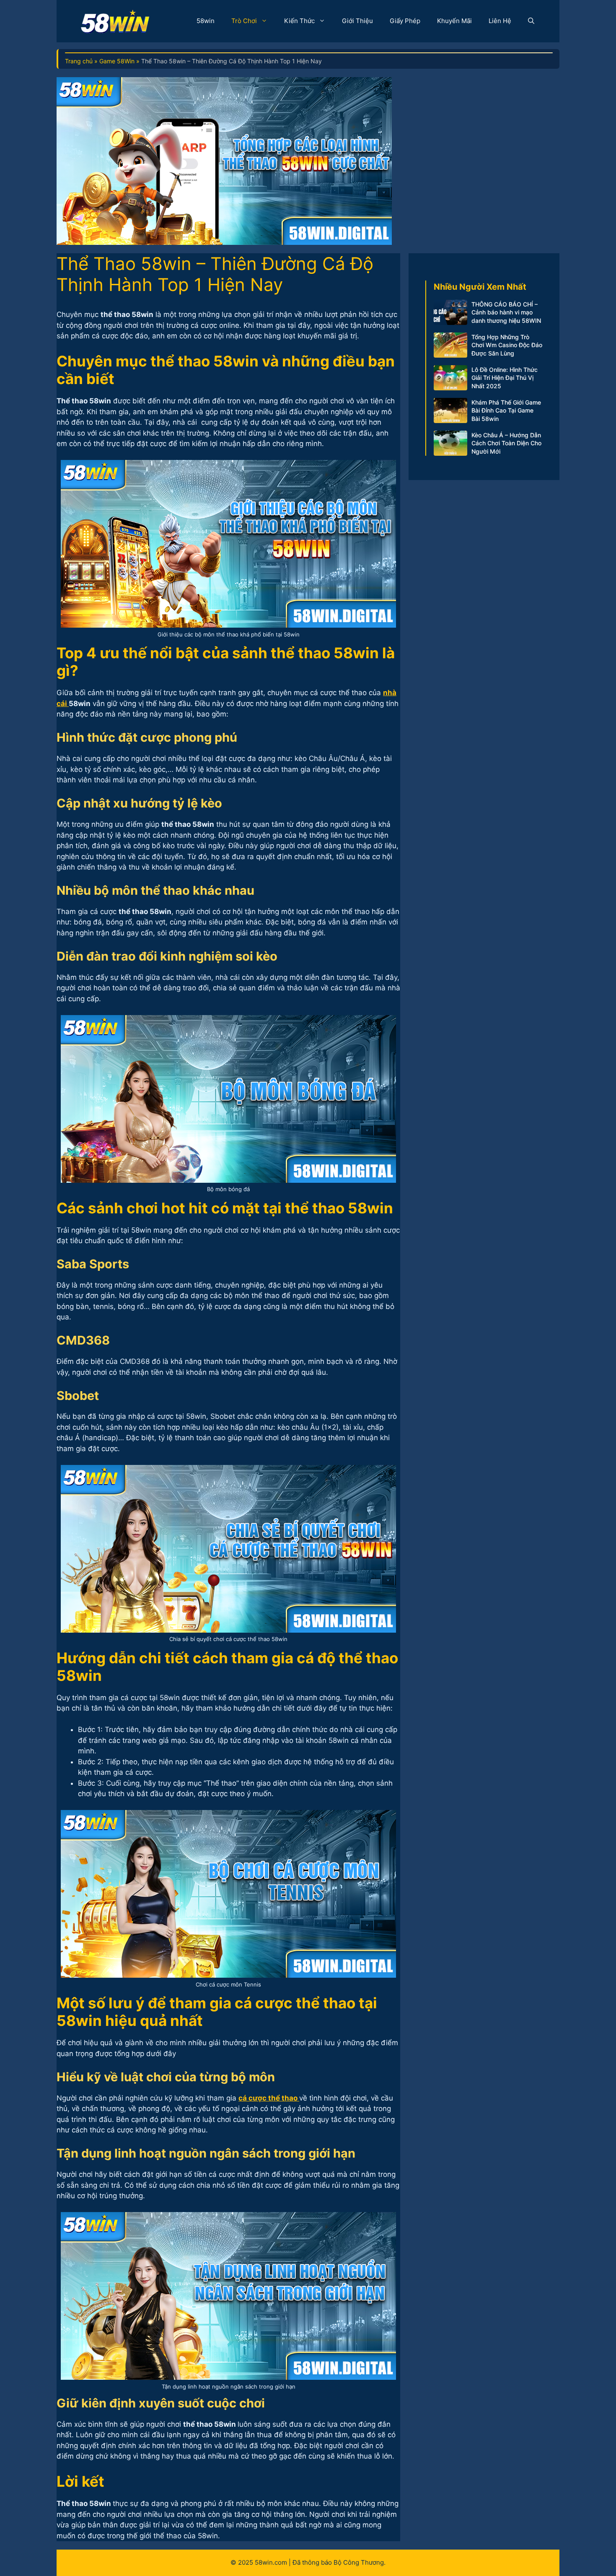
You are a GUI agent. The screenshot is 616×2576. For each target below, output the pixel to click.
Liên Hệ (500, 21)
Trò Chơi (244, 21)
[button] (531, 21)
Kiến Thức (299, 21)
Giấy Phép (405, 21)
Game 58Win (117, 61)
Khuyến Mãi (454, 21)
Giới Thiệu (357, 21)
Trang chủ (79, 61)
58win (206, 21)
